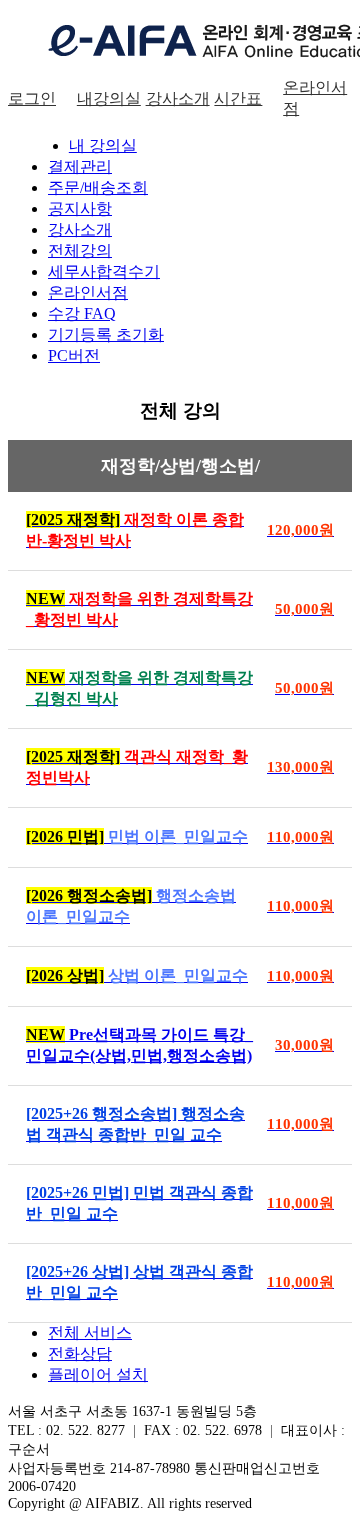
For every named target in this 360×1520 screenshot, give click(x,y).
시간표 (238, 98)
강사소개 (178, 98)
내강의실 (109, 98)
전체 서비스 (90, 1332)
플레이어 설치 (98, 1374)
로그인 (32, 98)
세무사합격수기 (104, 271)
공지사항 (80, 208)
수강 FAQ (82, 313)
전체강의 (80, 250)
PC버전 (74, 355)
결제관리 (80, 166)
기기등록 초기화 (106, 334)
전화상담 (80, 1353)
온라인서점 (88, 292)
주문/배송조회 (98, 187)
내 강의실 (103, 145)
